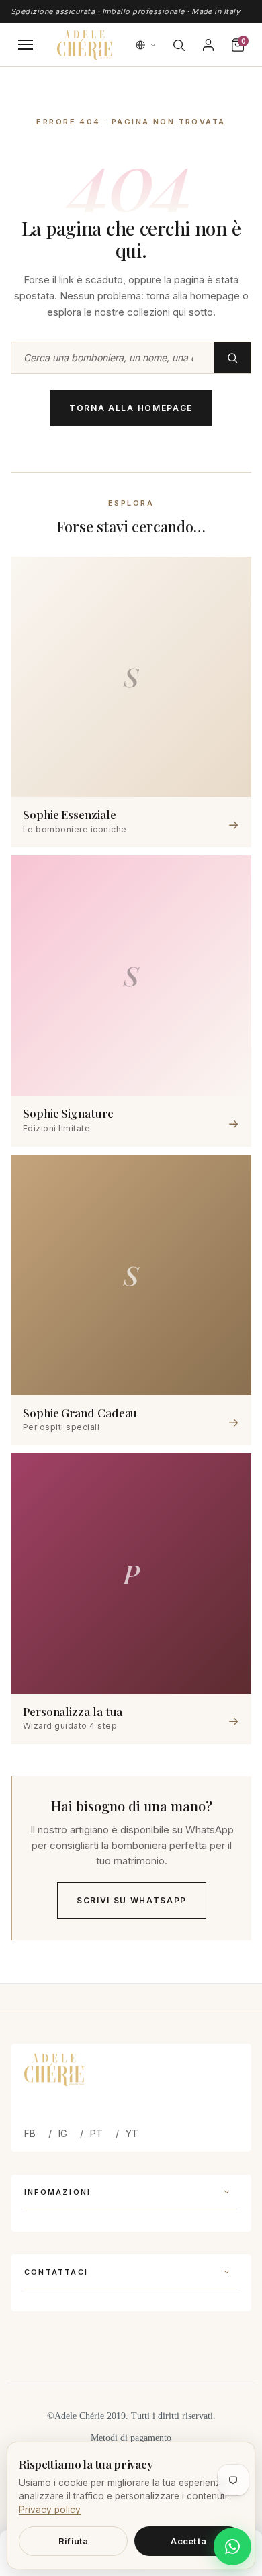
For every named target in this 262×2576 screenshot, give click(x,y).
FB (30, 2133)
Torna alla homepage (131, 408)
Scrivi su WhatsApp (132, 1900)
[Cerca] (179, 45)
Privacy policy (50, 2510)
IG (63, 2133)
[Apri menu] (26, 45)
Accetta (188, 2541)
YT (132, 2133)
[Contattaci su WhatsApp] (232, 2546)
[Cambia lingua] (146, 45)
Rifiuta (74, 2541)
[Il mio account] (208, 45)
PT (96, 2133)
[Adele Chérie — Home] (85, 45)
